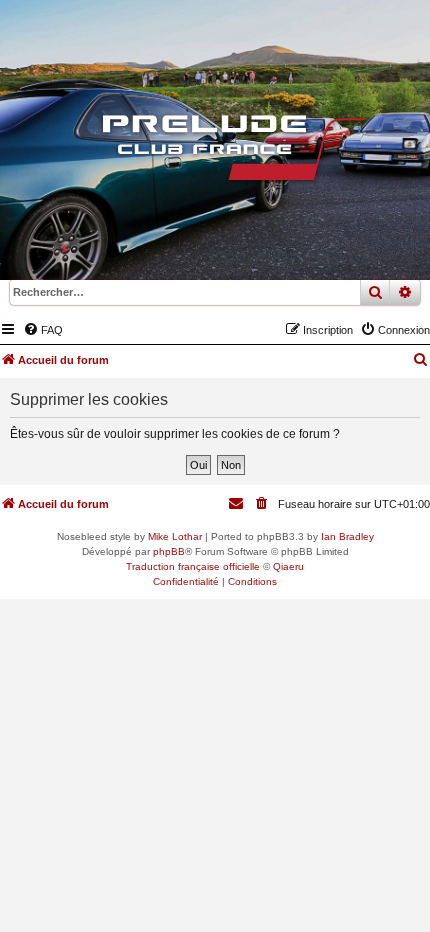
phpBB (169, 551)
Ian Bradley (347, 536)
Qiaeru (288, 566)
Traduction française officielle (193, 566)
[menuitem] (43, 330)
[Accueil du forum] (215, 153)
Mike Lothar (175, 536)
